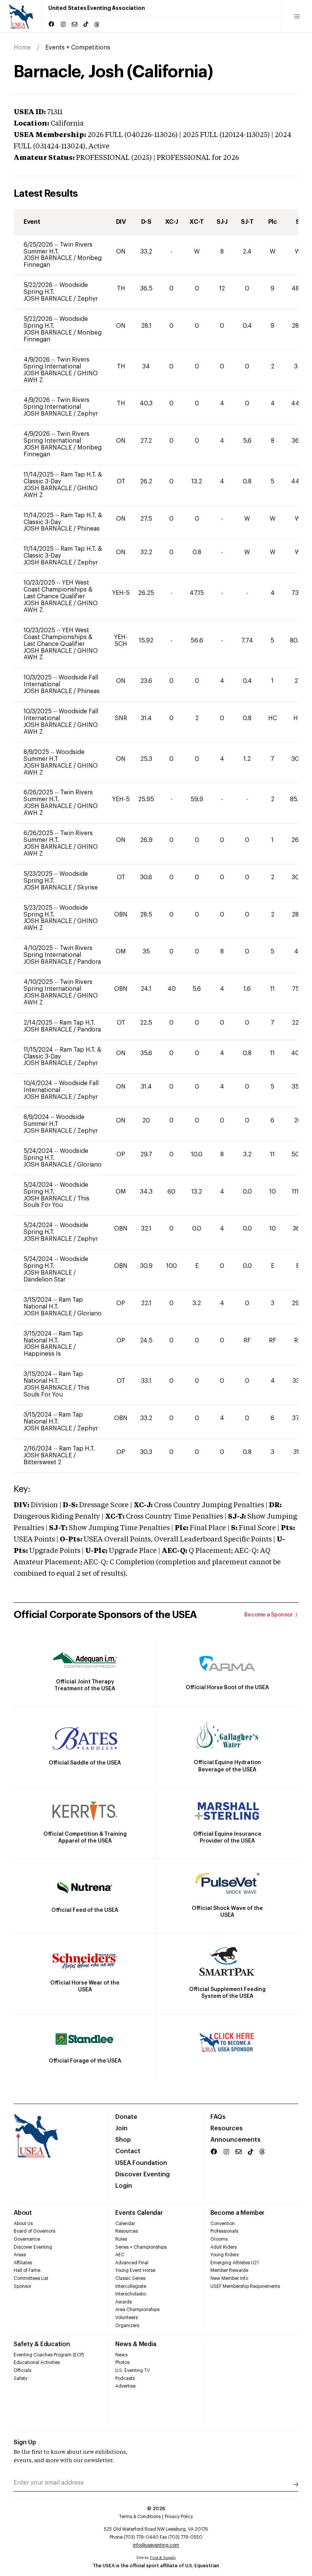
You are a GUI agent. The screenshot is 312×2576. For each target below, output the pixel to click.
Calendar (125, 2224)
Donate (126, 2117)
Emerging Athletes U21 (235, 2263)
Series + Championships (141, 2247)
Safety (21, 2378)
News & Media (136, 2344)
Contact (128, 2151)
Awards (123, 2302)
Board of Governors (34, 2231)
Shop (123, 2140)
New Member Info (229, 2278)
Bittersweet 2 (42, 1462)
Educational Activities (37, 2362)
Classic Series (130, 2278)
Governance (27, 2239)
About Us (23, 2224)
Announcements (236, 2140)
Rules (121, 2239)
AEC (120, 2255)
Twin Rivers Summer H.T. (58, 248)
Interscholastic (131, 2294)
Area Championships (137, 2310)
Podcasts (125, 2378)
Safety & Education (42, 2344)
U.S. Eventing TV (133, 2370)
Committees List (31, 2278)
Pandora (89, 962)
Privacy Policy (179, 2517)
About (23, 2213)
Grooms (219, 2239)
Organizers (127, 2326)
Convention (223, 2224)
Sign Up (25, 2442)
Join (121, 2128)
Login (124, 2186)
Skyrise (88, 888)
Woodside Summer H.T (54, 756)
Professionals (224, 2231)
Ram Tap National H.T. (53, 1303)
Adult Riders (224, 2247)
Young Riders (224, 2255)
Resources (227, 2128)
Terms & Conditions (140, 2517)
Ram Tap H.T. (77, 1023)
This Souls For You (57, 1202)
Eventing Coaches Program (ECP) (49, 2355)
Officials (22, 2370)
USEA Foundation (141, 2163)
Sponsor (22, 2286)
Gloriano (89, 1165)
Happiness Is (42, 1354)
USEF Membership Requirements (245, 2286)
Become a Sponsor (269, 1615)
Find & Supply (163, 2558)
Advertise (125, 2386)
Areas (20, 2255)
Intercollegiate (131, 2286)
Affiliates (23, 2263)
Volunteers (127, 2318)
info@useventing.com (156, 2545)
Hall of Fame (27, 2270)
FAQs (218, 2117)
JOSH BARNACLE (49, 258)
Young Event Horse (135, 2270)
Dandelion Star (45, 1280)
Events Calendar (139, 2213)
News (121, 2355)
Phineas (88, 529)
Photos (122, 2362)
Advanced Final (132, 2263)
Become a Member (237, 2213)
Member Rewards (229, 2270)
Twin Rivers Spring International (57, 363)
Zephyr (88, 299)
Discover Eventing (142, 2174)
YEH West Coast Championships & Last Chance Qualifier (58, 590)
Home (22, 48)
